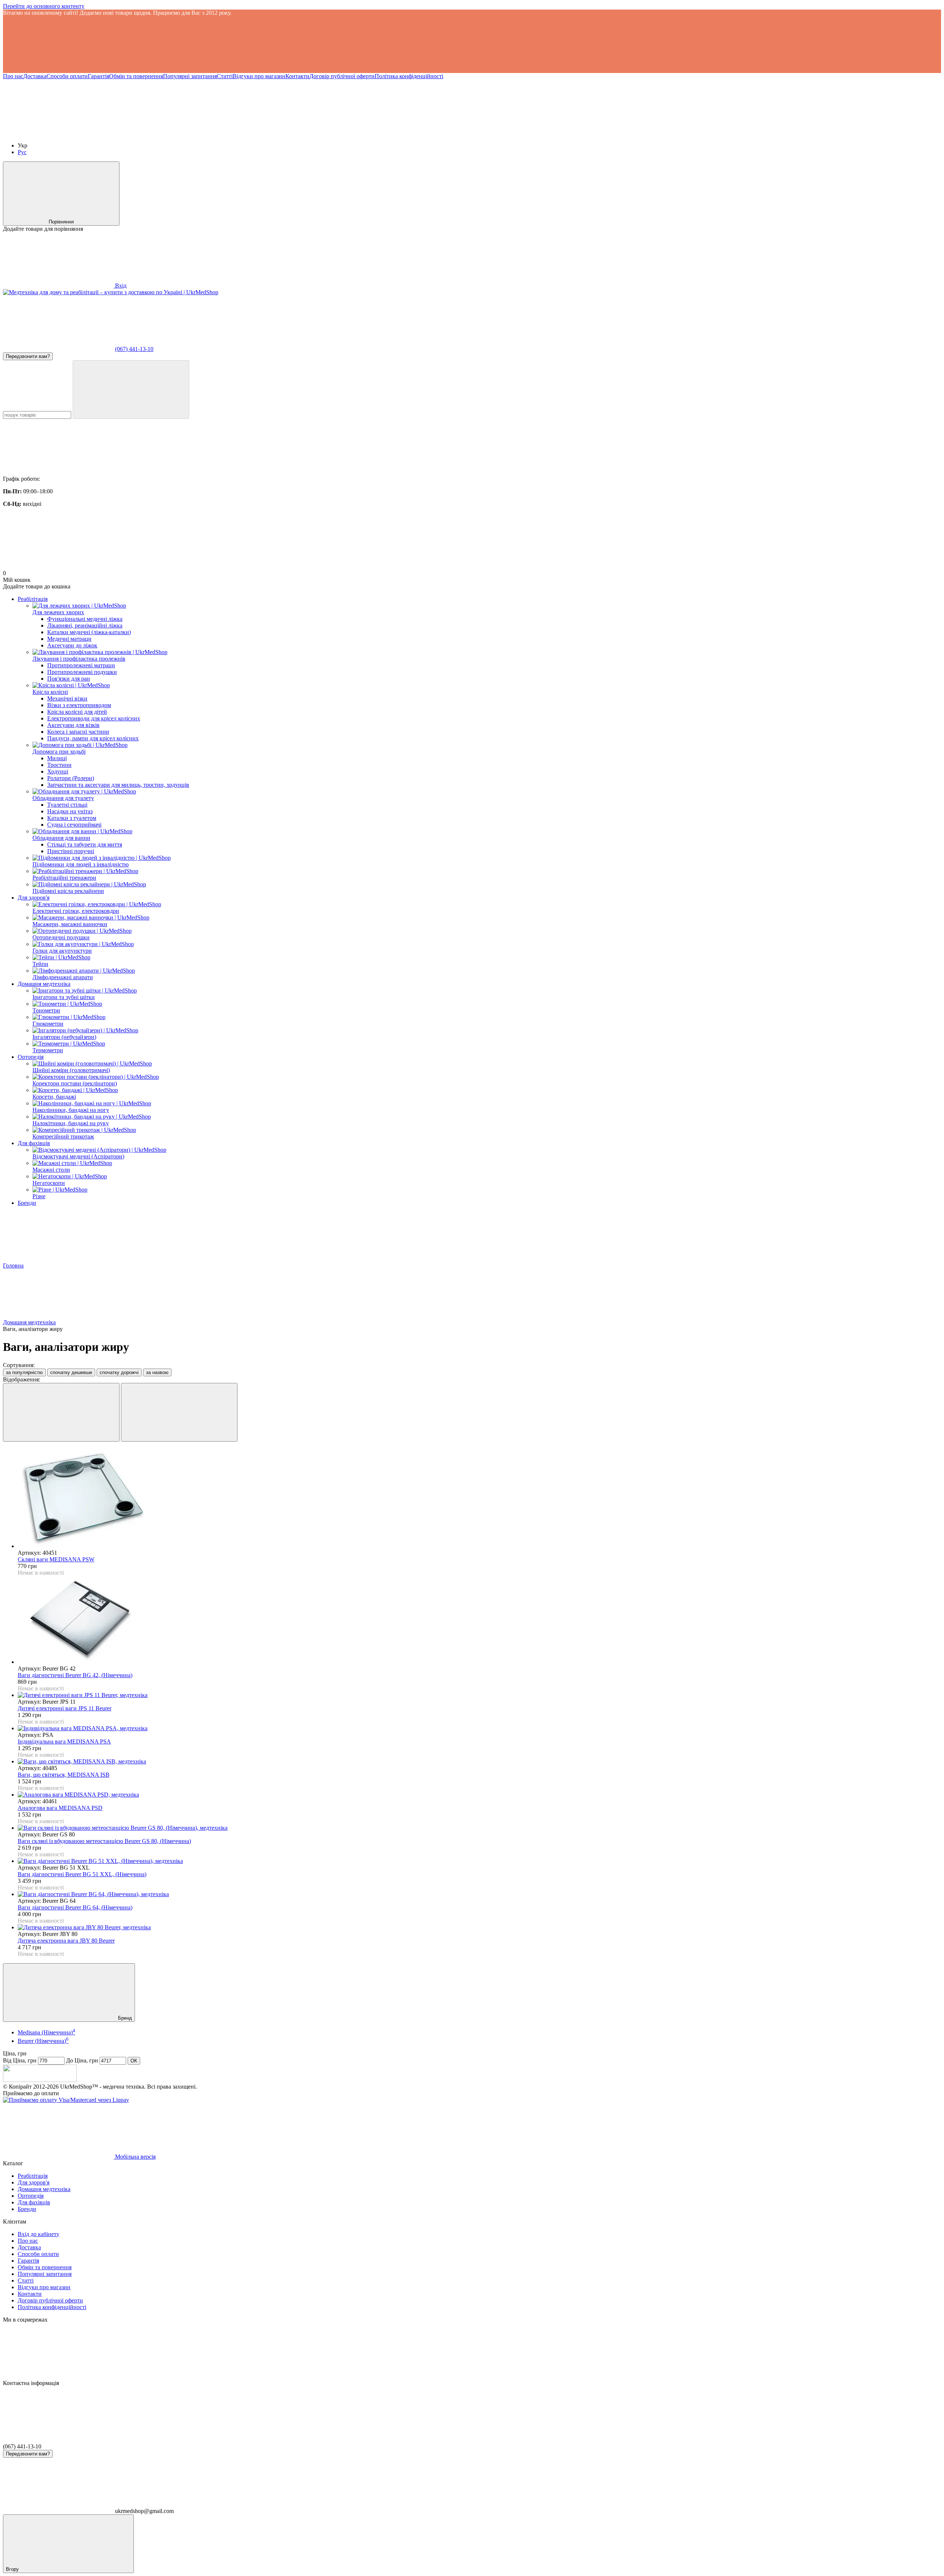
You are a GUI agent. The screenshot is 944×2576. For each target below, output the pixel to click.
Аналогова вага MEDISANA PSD (60, 1808)
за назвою (157, 1372)
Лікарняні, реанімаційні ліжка (85, 625)
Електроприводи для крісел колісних (94, 718)
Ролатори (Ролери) (71, 778)
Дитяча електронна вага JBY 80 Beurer (66, 1941)
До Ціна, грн (82, 2060)
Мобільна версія (135, 2157)
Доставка (35, 76)
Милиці (57, 758)
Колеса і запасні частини (78, 732)
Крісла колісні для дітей (77, 712)
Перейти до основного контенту (44, 6)
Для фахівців (34, 1143)
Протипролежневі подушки (82, 672)
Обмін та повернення (136, 76)
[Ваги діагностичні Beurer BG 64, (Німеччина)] (479, 1894)
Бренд (124, 2018)
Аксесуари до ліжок (72, 645)
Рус (22, 152)
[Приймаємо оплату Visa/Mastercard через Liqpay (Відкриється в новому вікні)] (66, 2100)
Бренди (27, 1203)
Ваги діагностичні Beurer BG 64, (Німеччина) (75, 1907)
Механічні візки (67, 698)
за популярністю (24, 1372)
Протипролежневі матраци (81, 665)
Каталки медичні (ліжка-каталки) (89, 632)
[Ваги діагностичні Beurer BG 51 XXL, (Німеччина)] (479, 1861)
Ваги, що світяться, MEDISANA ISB (64, 1775)
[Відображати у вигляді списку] (179, 1412)
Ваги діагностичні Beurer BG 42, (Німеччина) (75, 1675)
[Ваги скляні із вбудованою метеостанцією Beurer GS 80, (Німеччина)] (479, 1828)
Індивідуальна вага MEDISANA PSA (64, 1741)
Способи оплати (67, 76)
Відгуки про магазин (259, 76)
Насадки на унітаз (70, 811)
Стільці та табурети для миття (85, 844)
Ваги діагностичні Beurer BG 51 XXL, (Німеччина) (82, 1874)
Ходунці (58, 771)
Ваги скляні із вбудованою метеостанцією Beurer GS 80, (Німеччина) (104, 1841)
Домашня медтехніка (44, 984)
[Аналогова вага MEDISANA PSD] (479, 1795)
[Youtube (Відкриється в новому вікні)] (58, 133)
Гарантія (98, 76)
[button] (472, 45)
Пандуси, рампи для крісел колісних (93, 738)
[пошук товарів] (131, 390)
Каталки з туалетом (72, 818)
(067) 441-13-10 (134, 349)
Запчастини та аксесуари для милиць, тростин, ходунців (118, 785)
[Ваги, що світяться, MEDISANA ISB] (479, 1762)
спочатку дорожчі (119, 1372)
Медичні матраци (69, 639)
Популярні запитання (190, 76)
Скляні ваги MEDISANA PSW (56, 1559)
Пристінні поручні (71, 851)
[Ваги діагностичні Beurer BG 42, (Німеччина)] (479, 1621)
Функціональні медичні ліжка (85, 619)
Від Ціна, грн (20, 2060)
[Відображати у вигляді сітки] (61, 1412)
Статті (225, 76)
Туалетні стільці (67, 805)
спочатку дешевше (71, 1372)
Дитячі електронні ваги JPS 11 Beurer (65, 1708)
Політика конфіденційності (409, 76)
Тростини (59, 765)
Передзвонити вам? (28, 356)
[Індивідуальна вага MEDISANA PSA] (479, 1728)
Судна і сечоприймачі (74, 825)
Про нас (13, 76)
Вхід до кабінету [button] (39, 2234)
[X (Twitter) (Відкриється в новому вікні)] (169, 133)
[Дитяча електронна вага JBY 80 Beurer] (479, 1927)
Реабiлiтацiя (33, 599)
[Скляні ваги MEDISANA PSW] (479, 1499)
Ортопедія (31, 1057)
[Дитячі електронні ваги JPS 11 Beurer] (479, 1695)
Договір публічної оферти (342, 76)
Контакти (297, 76)
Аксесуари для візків (73, 725)
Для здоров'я (34, 898)
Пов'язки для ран (69, 679)
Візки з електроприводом (79, 705)
